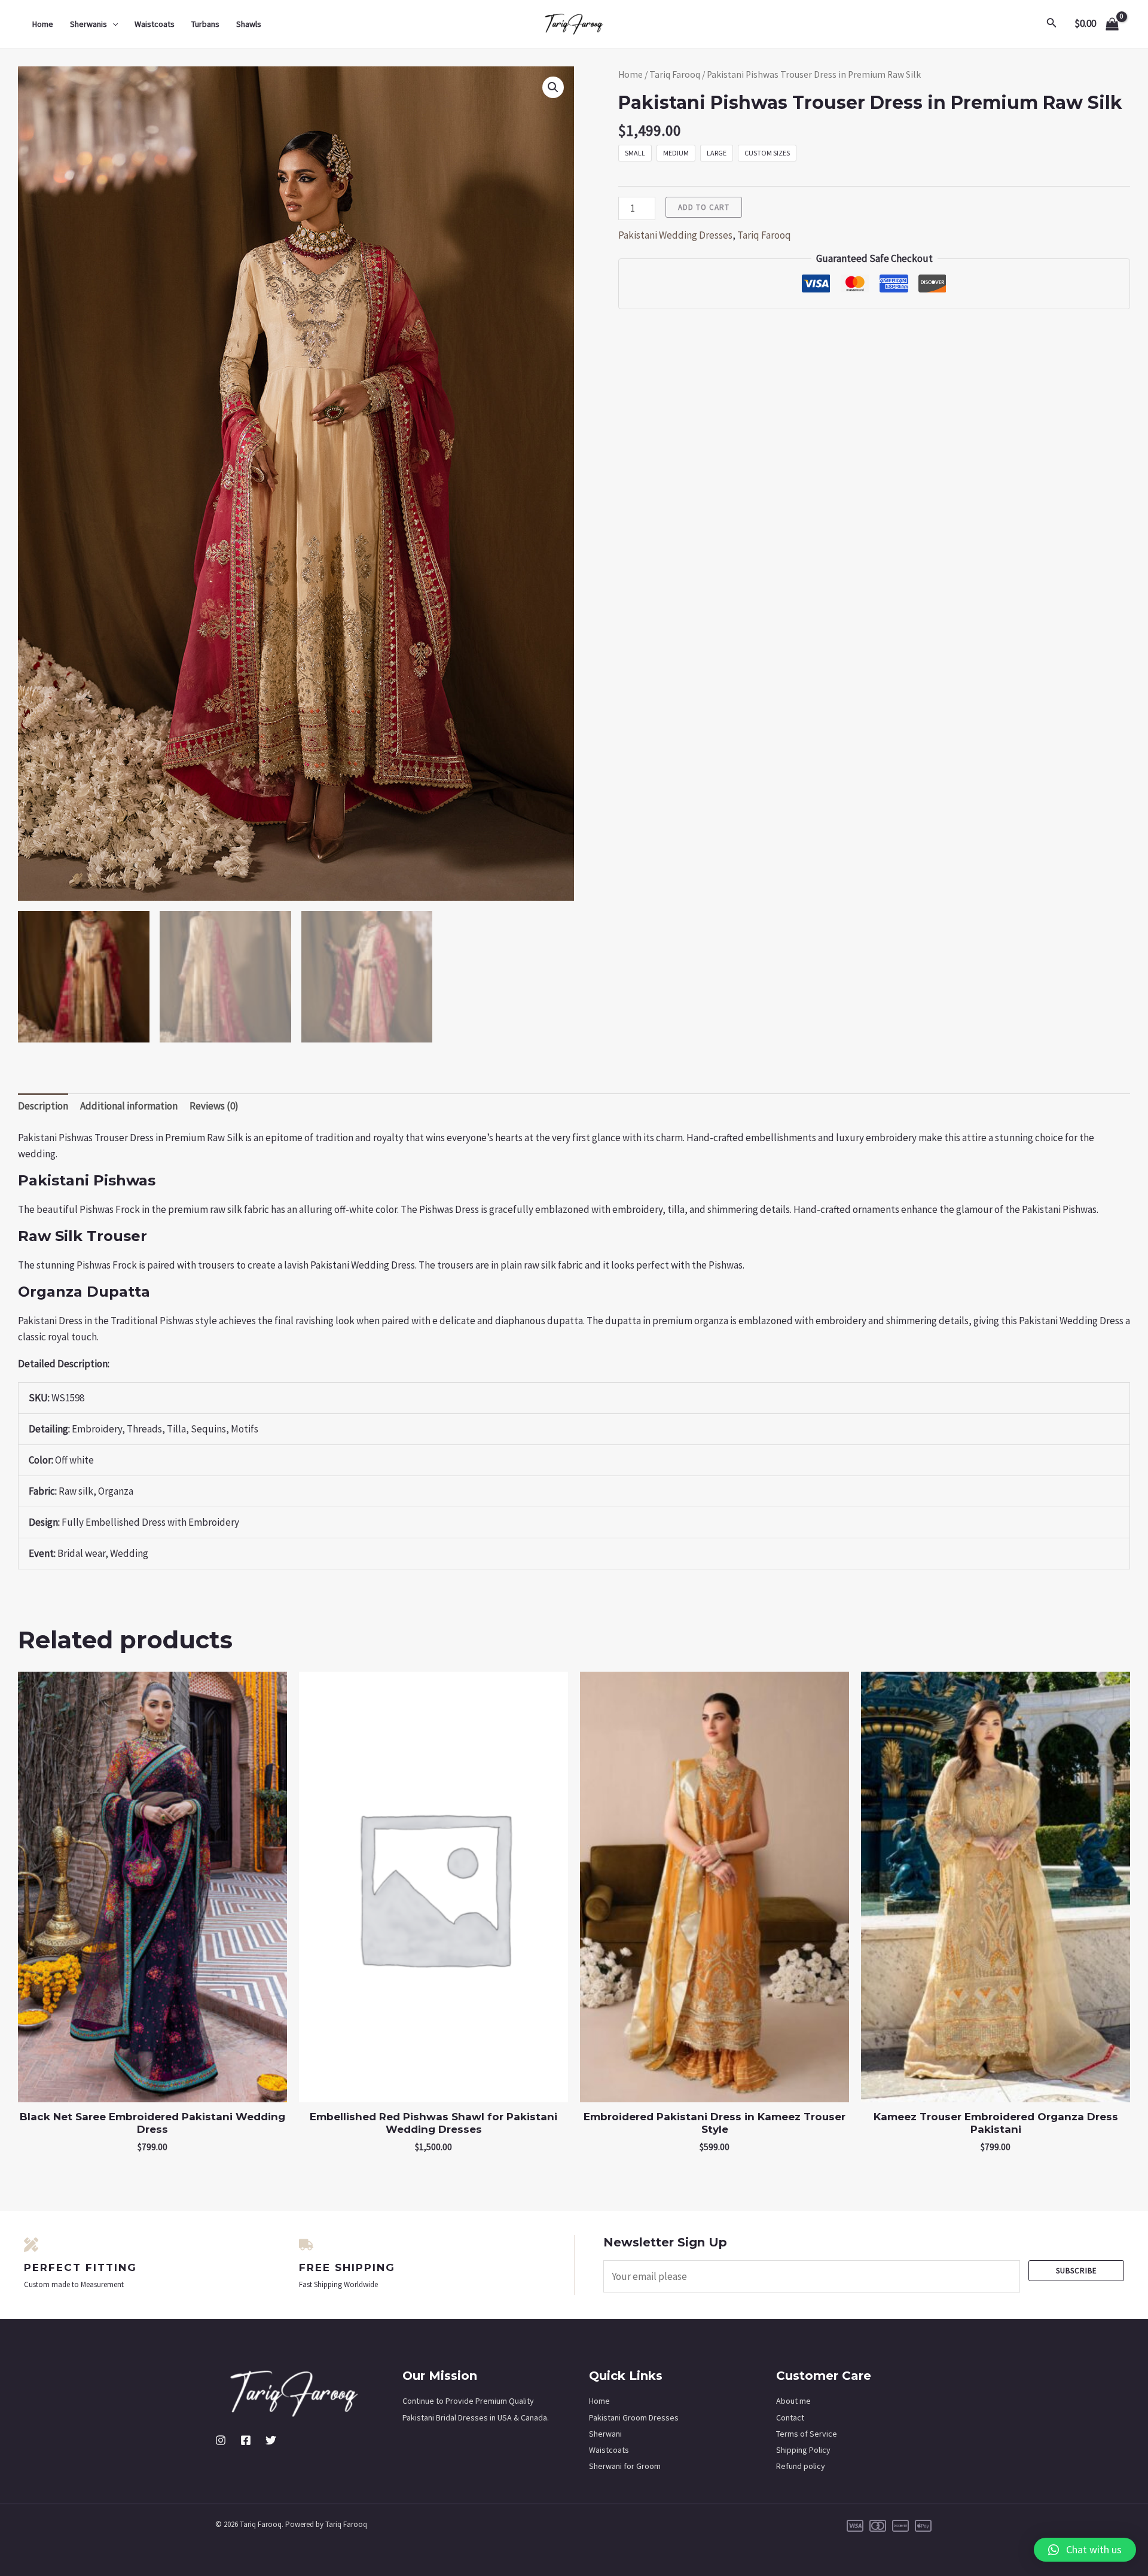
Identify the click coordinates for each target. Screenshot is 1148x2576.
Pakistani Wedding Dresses (675, 235)
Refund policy (801, 2466)
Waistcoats (155, 24)
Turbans (205, 24)
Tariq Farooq (675, 74)
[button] (1085, 2550)
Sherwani (605, 2434)
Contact (790, 2418)
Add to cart (704, 207)
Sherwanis (88, 24)
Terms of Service (807, 2434)
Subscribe (1077, 2271)
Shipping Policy (803, 2450)
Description (43, 1106)
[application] (112, 24)
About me (793, 2401)
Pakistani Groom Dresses (634, 2418)
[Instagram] (221, 2440)
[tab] (43, 1106)
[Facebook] (246, 2440)
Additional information (129, 1106)
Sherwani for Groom (625, 2466)
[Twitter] (271, 2440)
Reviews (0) (214, 1106)
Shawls (249, 24)
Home (43, 24)
